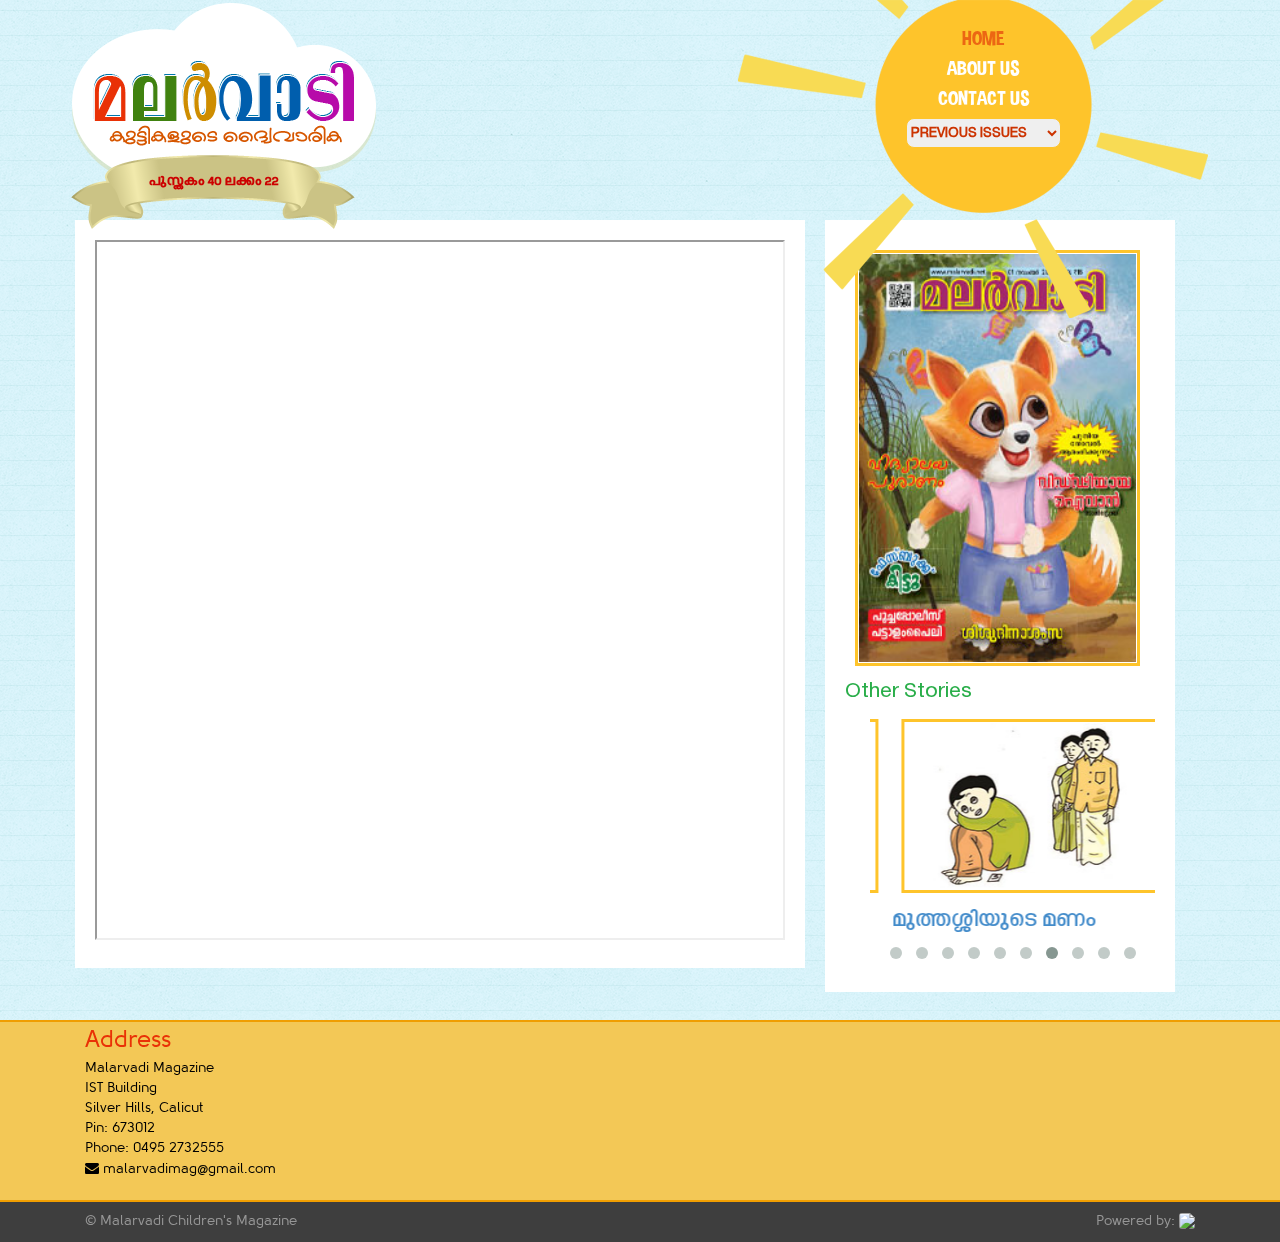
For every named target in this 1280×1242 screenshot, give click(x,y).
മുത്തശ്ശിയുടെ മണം (972, 920)
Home (983, 38)
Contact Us (984, 98)
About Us (983, 68)
